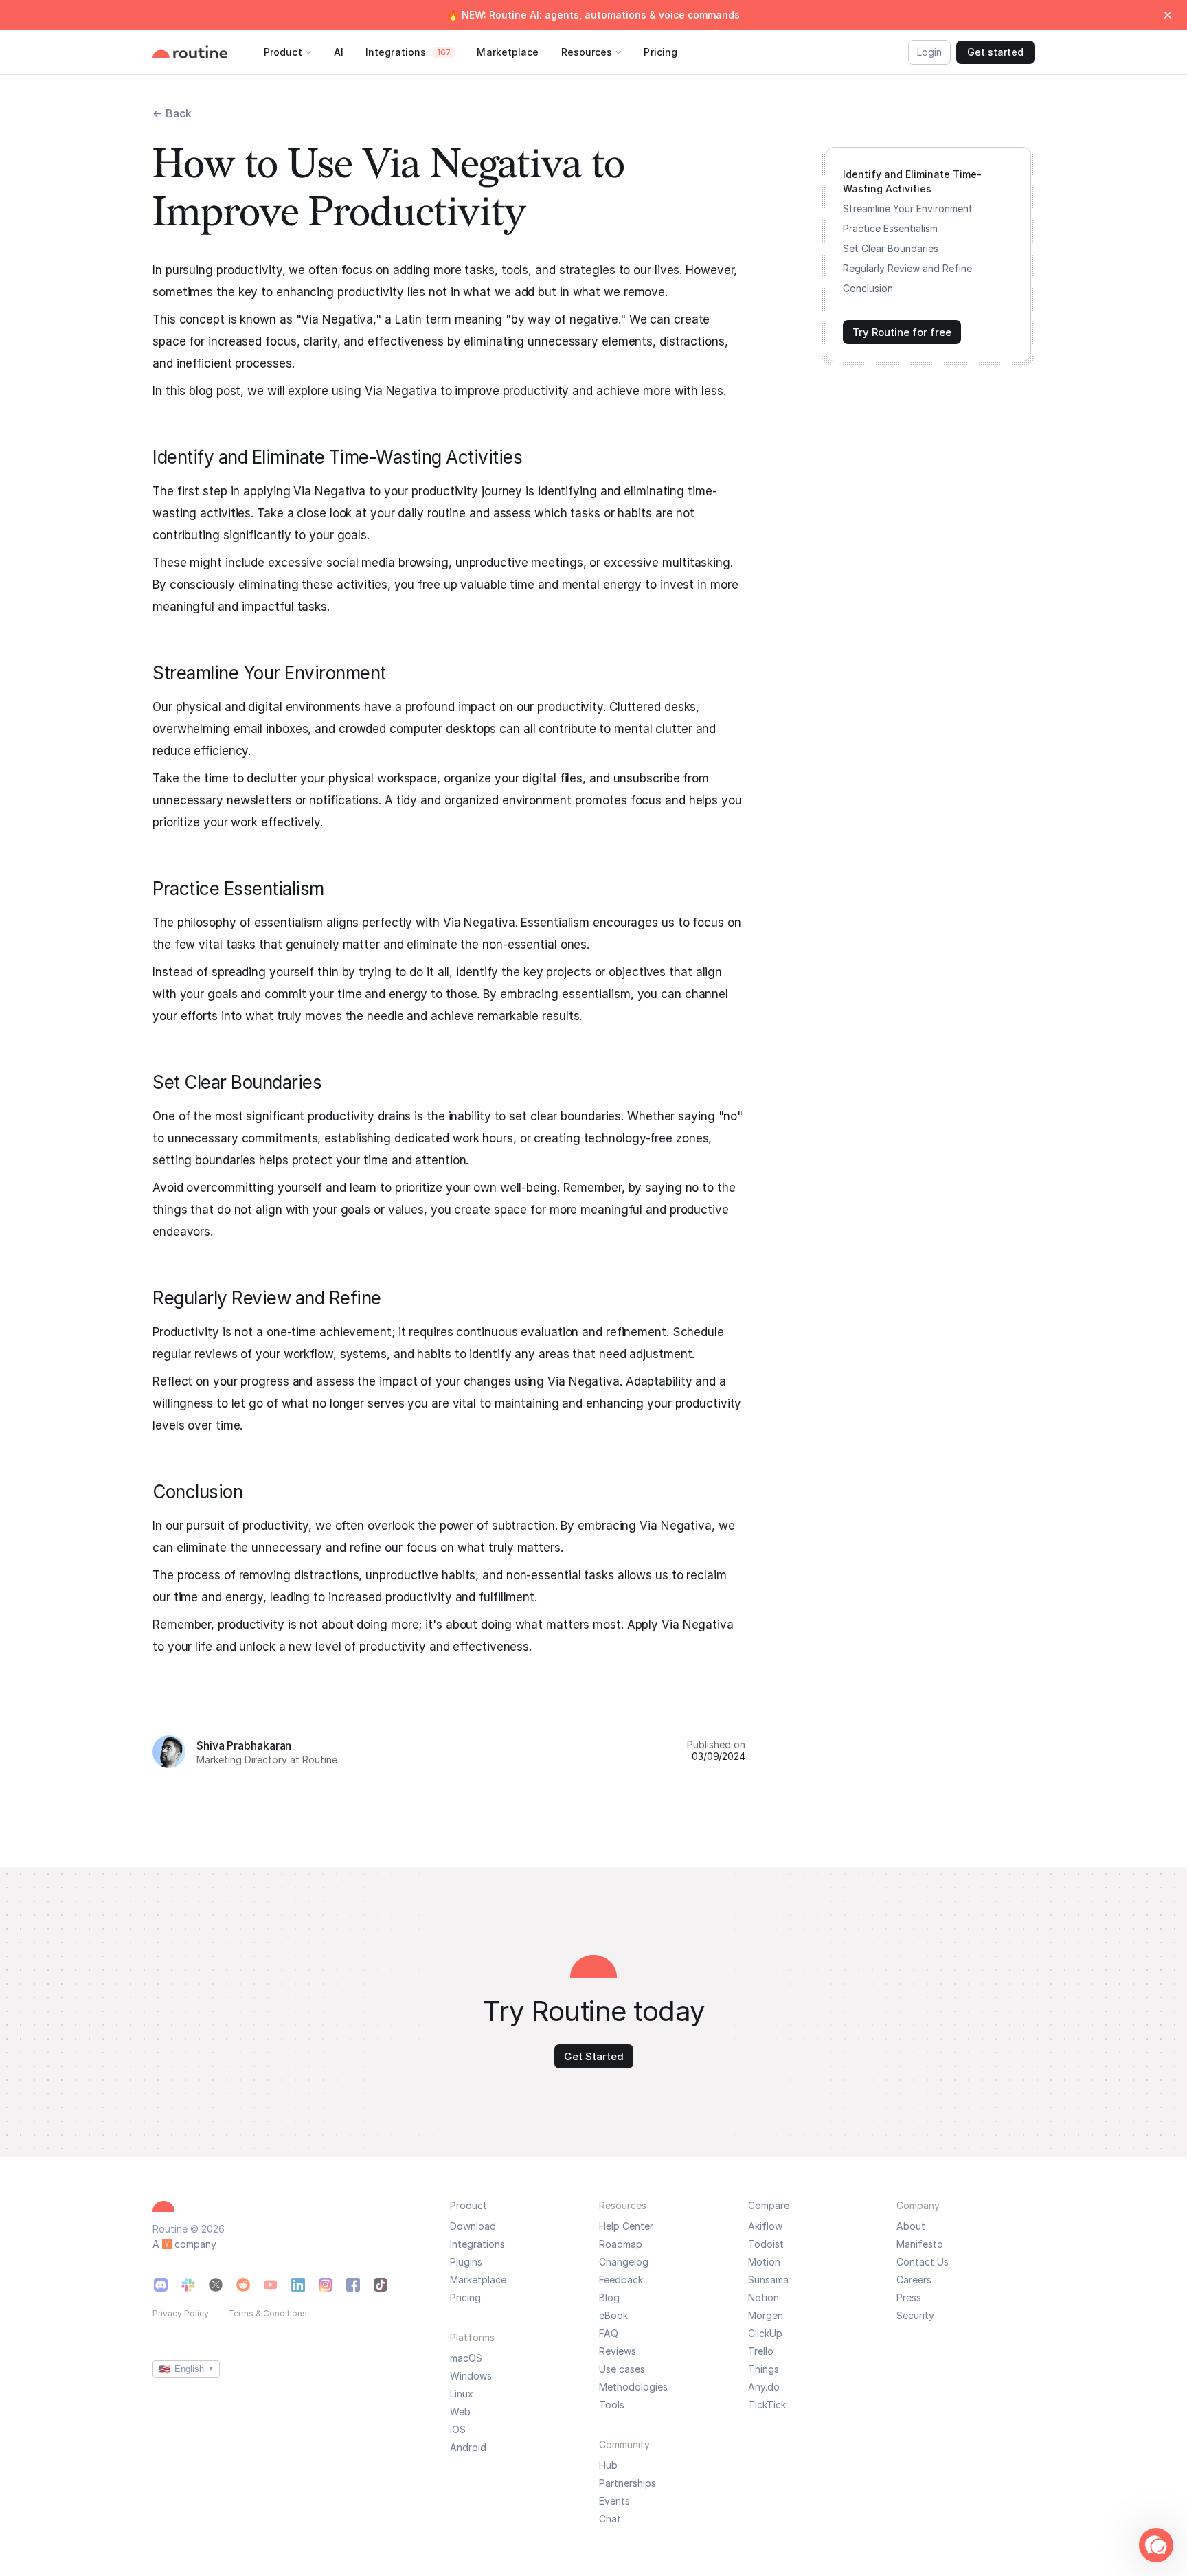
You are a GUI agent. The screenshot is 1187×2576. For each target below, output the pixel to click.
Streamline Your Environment (908, 208)
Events (614, 2501)
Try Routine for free (902, 332)
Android (468, 2448)
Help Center (626, 2226)
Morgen (766, 2316)
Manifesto (920, 2244)
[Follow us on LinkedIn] (298, 2285)
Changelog (624, 2262)
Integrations (477, 2244)
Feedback (621, 2280)
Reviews (618, 2351)
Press (909, 2298)
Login (929, 52)
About (911, 2226)
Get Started (594, 2056)
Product (468, 2205)
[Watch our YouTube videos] (271, 2285)
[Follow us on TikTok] (381, 2285)
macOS (466, 2358)
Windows (471, 2376)
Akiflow (765, 2226)
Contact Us (923, 2262)
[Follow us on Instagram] (326, 2285)
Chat (610, 2519)
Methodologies (633, 2387)
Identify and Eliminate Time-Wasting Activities (912, 181)
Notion (764, 2298)
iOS (458, 2430)
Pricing (465, 2298)
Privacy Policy (181, 2314)
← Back (172, 113)
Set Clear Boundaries (891, 248)
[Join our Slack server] (188, 2285)
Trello (761, 2351)
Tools (612, 2405)
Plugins (466, 2262)
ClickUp (765, 2334)
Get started (995, 52)
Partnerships (628, 2483)
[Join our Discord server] (161, 2285)
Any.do (764, 2387)
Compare (769, 2205)
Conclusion (868, 288)
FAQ (609, 2334)
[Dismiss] (1168, 15)
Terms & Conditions (268, 2314)
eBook (613, 2316)
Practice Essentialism (890, 228)
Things (764, 2369)
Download (473, 2226)
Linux (462, 2394)
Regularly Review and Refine (907, 268)
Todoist (766, 2244)
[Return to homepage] (204, 52)
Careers (914, 2280)
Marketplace (478, 2280)
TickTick (767, 2405)
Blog (609, 2298)
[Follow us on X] (216, 2285)
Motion (764, 2262)
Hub (608, 2465)
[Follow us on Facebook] (353, 2285)
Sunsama (768, 2280)
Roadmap (621, 2244)
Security (915, 2316)
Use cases (622, 2369)
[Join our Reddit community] (243, 2285)
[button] (1156, 2545)
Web (460, 2412)
